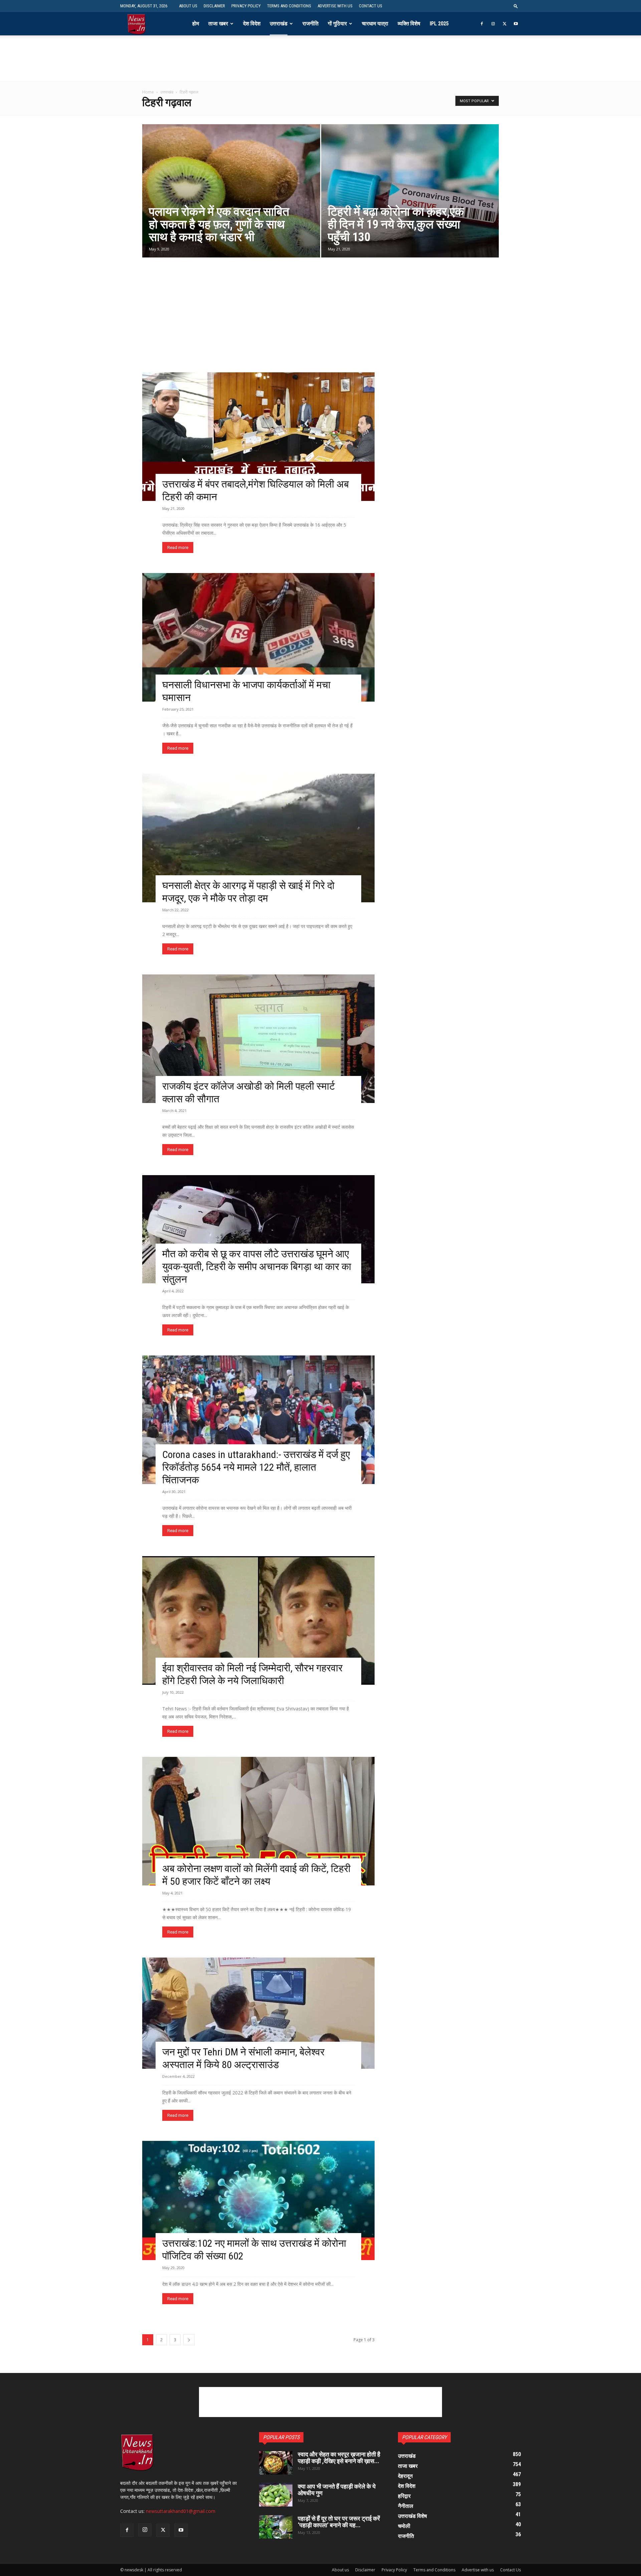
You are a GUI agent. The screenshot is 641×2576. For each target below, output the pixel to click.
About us (188, 6)
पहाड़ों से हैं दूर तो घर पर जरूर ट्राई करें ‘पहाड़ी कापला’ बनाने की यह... (339, 2522)
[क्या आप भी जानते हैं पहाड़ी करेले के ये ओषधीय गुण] (276, 2495)
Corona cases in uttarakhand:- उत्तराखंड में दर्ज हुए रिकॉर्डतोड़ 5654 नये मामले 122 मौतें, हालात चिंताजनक (256, 1467)
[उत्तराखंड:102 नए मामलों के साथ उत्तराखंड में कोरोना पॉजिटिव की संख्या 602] (258, 2200)
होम (196, 24)
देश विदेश (252, 24)
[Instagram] (493, 24)
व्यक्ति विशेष (409, 24)
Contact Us (371, 6)
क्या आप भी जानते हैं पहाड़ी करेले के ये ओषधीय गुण (337, 2490)
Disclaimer (214, 6)
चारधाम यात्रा (375, 24)
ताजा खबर (218, 24)
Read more (178, 547)
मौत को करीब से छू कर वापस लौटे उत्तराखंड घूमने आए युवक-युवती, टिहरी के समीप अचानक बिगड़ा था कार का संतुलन (257, 1266)
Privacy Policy (246, 6)
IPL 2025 (439, 24)
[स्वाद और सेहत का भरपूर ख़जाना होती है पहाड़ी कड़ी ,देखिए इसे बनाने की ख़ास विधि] (276, 2463)
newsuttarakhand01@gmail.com (181, 2511)
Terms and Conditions (289, 6)
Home (148, 92)
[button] (516, 6)
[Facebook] (482, 24)
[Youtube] (516, 24)
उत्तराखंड (279, 24)
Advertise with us (335, 6)
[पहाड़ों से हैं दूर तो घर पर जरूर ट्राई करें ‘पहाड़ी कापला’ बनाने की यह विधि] (276, 2527)
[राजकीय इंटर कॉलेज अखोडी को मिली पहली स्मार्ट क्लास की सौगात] (258, 1039)
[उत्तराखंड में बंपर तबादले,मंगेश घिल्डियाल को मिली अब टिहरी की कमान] (258, 437)
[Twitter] (504, 24)
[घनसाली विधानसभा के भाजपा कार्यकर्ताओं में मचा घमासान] (258, 637)
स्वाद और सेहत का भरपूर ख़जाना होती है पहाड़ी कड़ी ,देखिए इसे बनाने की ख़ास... (339, 2458)
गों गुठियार (337, 24)
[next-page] (189, 2340)
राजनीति (310, 24)
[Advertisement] (320, 66)
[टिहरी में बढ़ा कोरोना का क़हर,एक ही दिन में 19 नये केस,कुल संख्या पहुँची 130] (410, 191)
